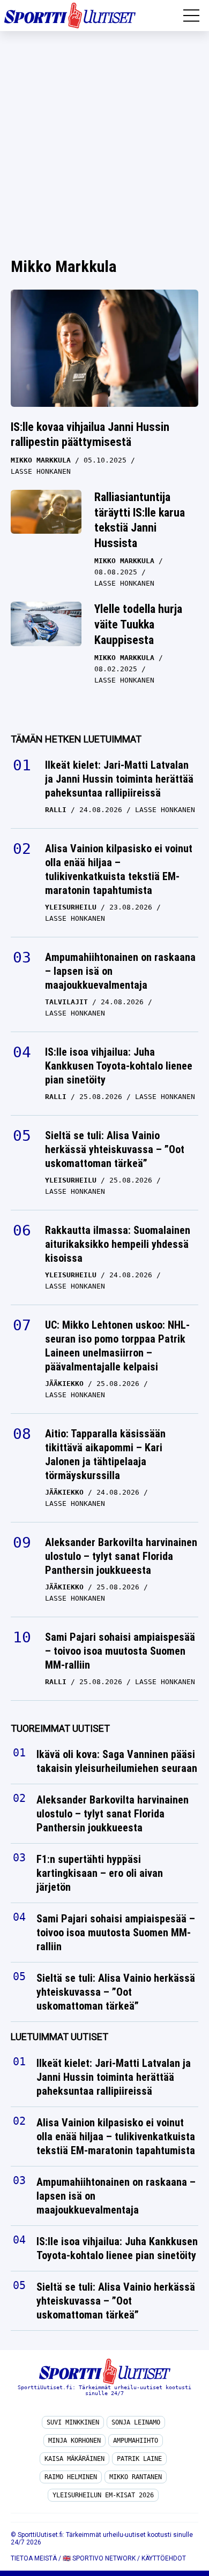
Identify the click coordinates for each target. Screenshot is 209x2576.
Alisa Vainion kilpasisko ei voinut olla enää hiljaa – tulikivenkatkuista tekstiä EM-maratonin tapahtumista (119, 869)
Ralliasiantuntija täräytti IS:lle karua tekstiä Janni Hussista (140, 520)
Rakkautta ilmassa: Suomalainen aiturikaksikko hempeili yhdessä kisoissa (118, 1244)
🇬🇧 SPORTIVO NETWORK (99, 2558)
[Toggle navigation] (191, 16)
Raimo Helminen (71, 2477)
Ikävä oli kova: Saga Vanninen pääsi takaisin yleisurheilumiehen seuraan (117, 1762)
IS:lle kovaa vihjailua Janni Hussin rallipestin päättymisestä (90, 435)
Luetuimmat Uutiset (59, 2037)
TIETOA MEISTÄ (34, 2558)
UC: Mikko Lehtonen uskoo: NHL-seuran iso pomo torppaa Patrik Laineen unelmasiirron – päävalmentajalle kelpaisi (117, 1346)
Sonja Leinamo (136, 2422)
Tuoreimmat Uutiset (60, 1728)
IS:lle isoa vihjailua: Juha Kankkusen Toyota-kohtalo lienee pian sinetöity (119, 1066)
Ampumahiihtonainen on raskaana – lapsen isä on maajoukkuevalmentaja (120, 971)
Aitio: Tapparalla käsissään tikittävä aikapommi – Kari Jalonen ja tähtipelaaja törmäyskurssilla (105, 1454)
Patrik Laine (139, 2459)
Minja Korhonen (74, 2441)
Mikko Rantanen (136, 2477)
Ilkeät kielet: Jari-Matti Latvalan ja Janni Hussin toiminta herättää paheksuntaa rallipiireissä (119, 779)
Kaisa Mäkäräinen (74, 2459)
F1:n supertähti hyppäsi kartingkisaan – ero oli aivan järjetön (100, 1874)
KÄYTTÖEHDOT (164, 2558)
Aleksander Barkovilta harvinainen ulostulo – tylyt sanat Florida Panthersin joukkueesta (121, 1556)
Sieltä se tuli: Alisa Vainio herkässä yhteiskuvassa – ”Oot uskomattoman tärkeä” (115, 1149)
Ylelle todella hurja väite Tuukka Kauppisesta (138, 624)
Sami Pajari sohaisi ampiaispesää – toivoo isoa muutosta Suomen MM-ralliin (120, 1651)
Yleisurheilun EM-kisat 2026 (103, 2495)
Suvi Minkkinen (73, 2422)
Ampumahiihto (136, 2441)
